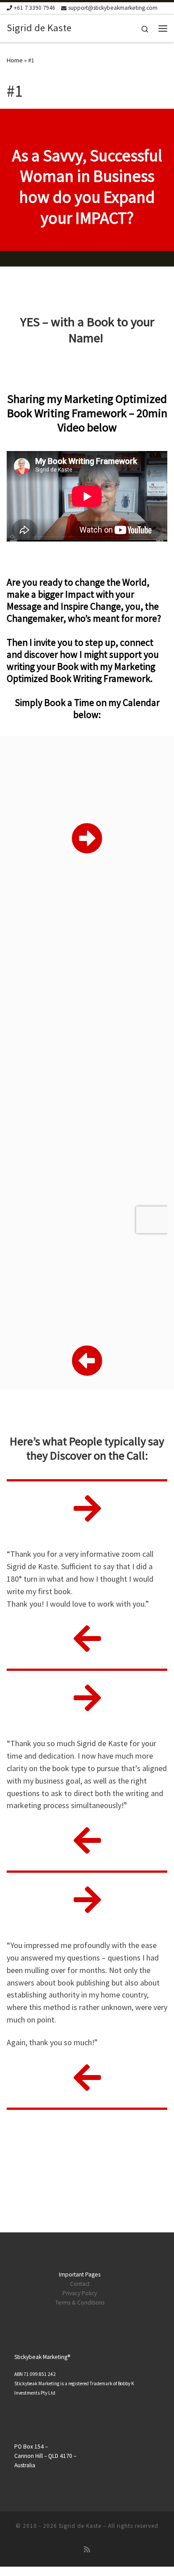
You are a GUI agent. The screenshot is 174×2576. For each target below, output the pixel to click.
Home (15, 60)
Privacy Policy (80, 2293)
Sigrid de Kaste (80, 2526)
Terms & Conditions (80, 2303)
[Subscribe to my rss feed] (87, 2549)
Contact (80, 2284)
